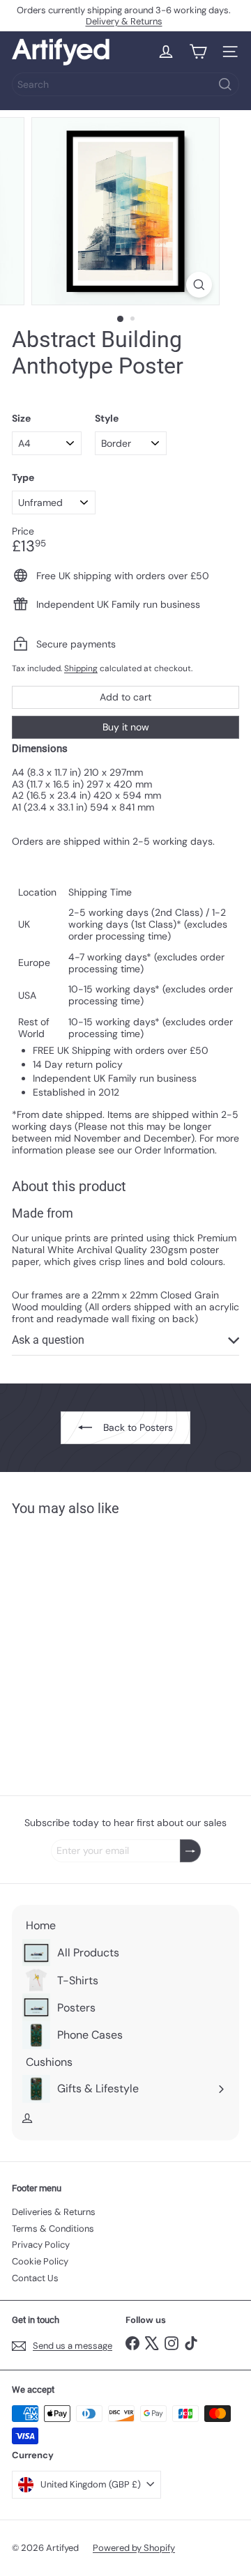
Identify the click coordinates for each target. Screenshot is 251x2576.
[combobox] (125, 84)
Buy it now (126, 727)
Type (23, 478)
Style (107, 419)
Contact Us (35, 2278)
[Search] (225, 84)
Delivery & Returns (124, 21)
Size (21, 419)
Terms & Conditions (53, 2229)
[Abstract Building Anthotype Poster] (99, 1647)
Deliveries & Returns (54, 2212)
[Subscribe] (190, 1851)
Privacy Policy (41, 2245)
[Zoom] (199, 285)
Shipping (81, 668)
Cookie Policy (40, 2261)
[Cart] (198, 52)
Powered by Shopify (134, 2548)
